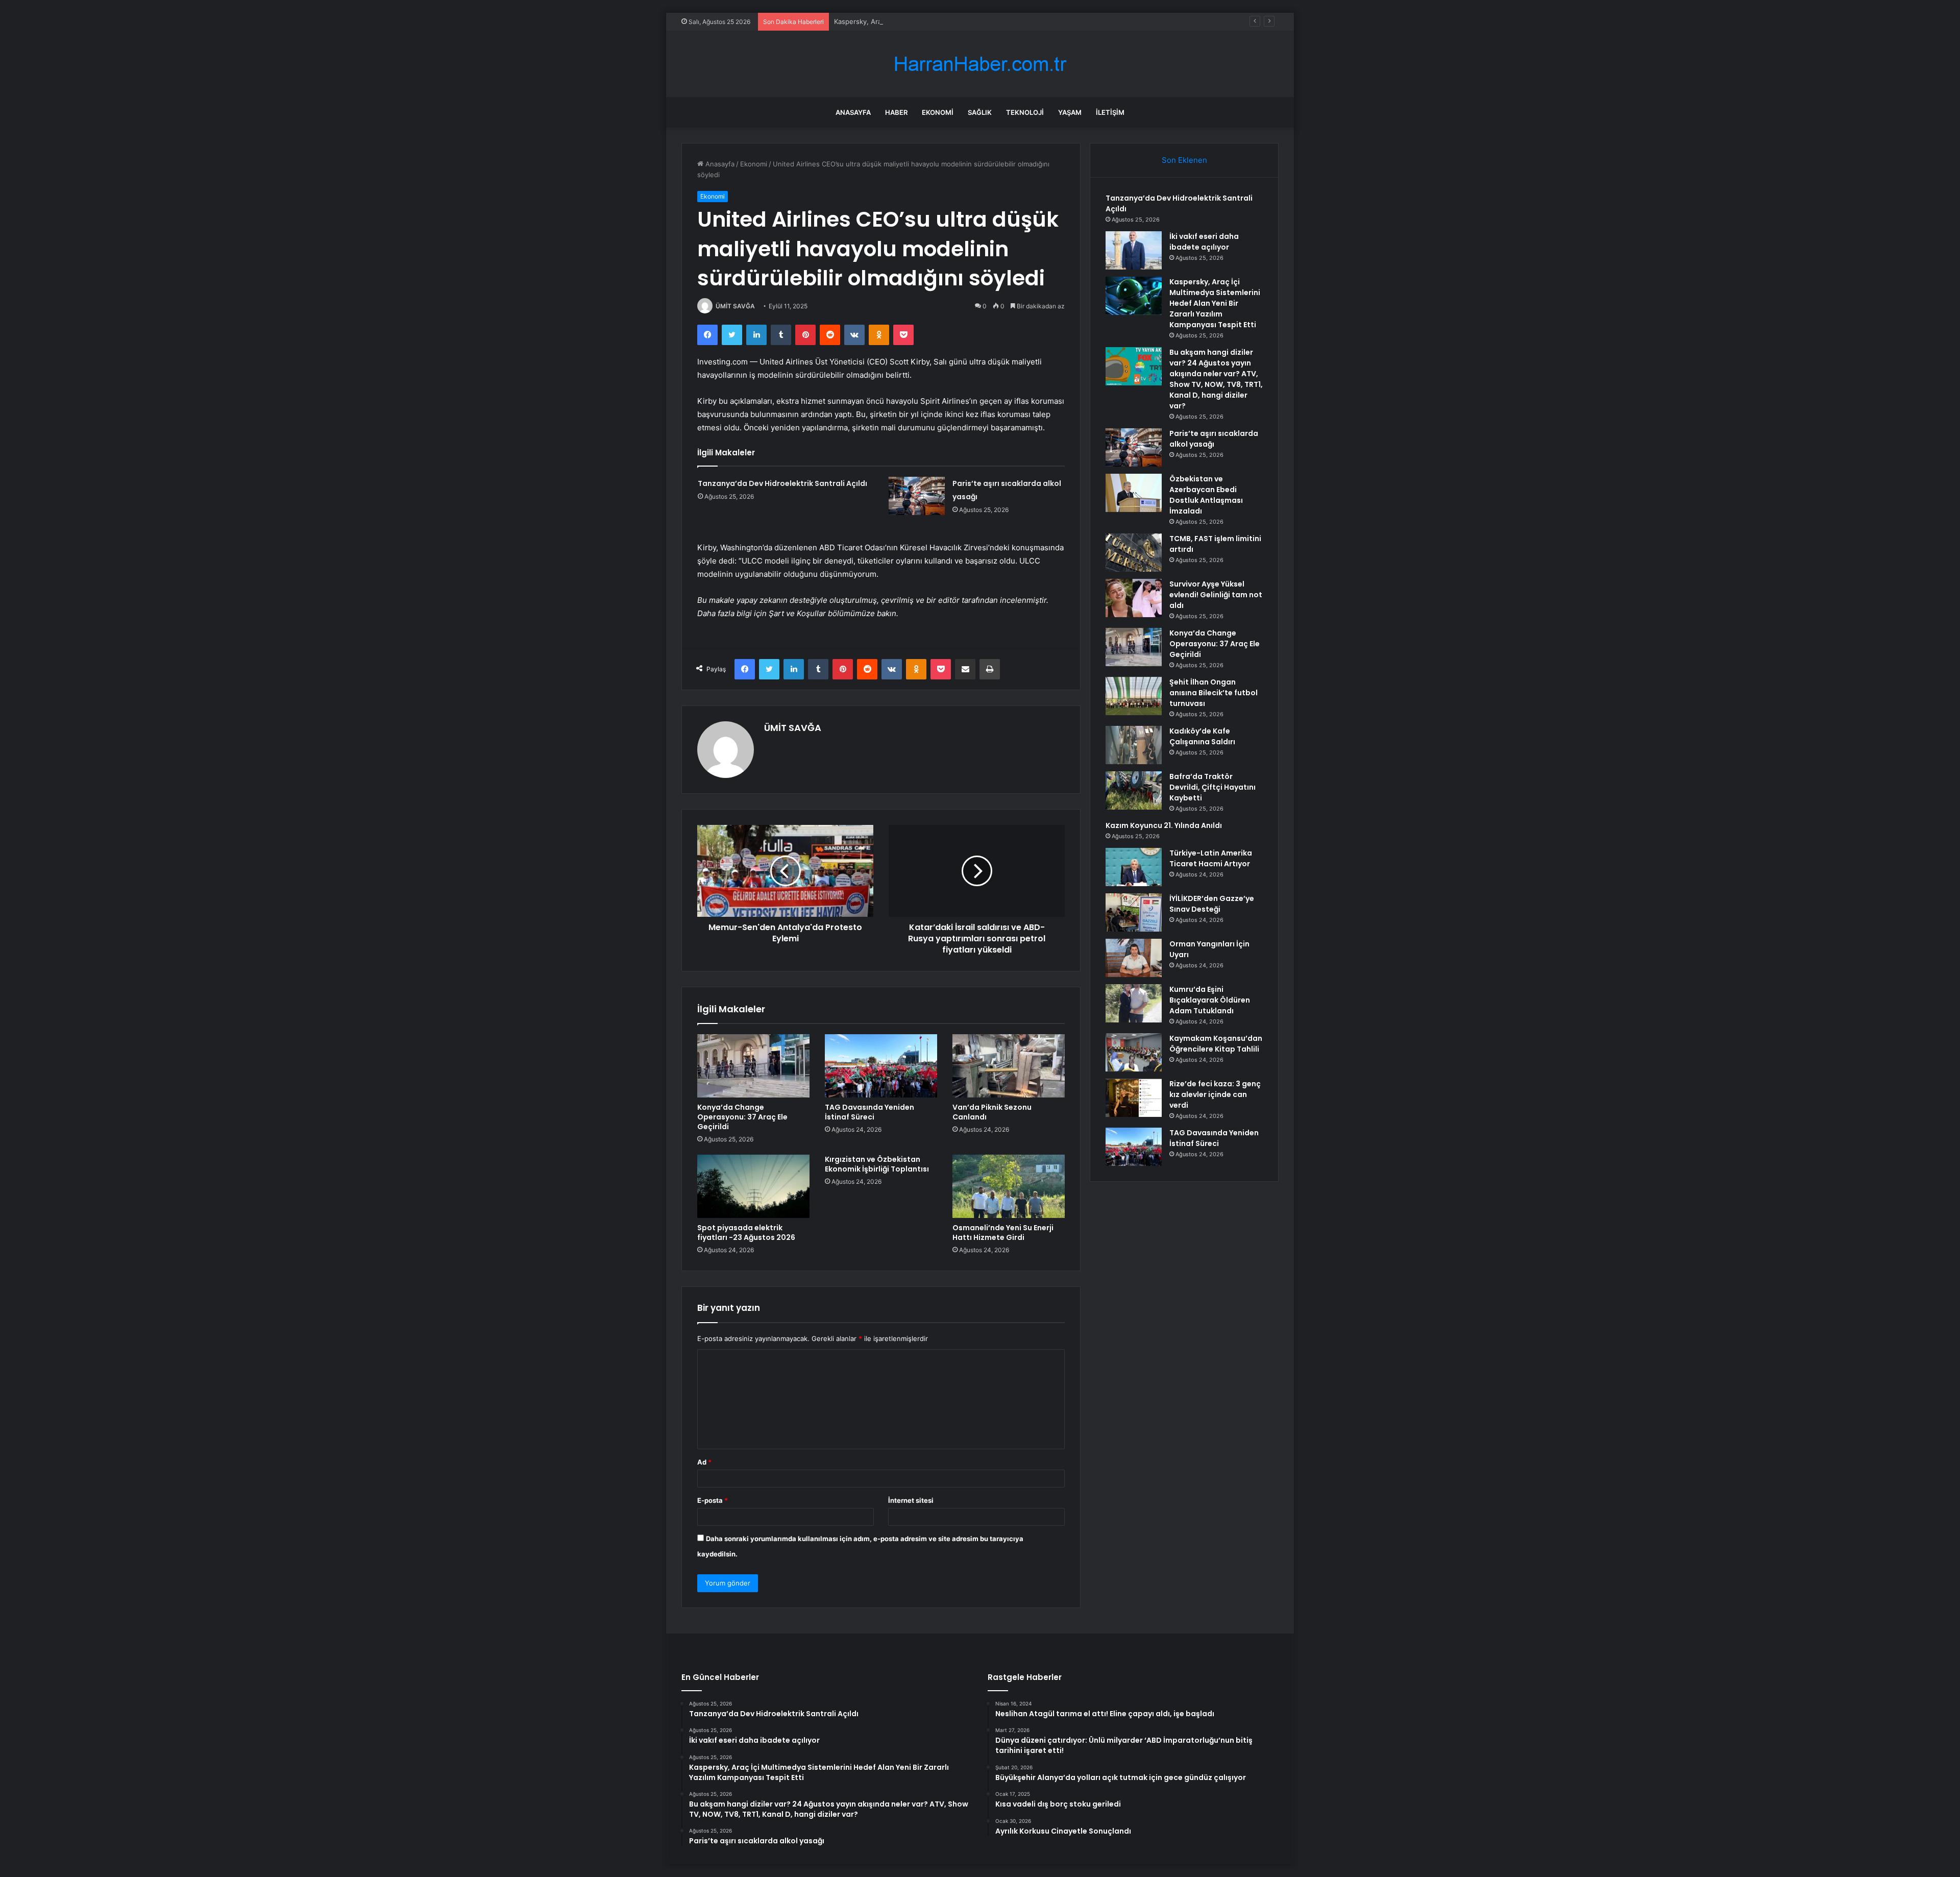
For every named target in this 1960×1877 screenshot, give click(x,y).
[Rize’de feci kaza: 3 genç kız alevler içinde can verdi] (1134, 1098)
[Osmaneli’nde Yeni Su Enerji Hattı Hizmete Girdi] (1009, 1186)
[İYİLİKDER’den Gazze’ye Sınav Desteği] (1134, 912)
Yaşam (1070, 112)
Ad (704, 1462)
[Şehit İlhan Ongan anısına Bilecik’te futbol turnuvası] (1134, 696)
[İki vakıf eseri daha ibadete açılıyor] (1134, 250)
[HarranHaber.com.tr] (980, 64)
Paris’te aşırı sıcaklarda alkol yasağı (1214, 439)
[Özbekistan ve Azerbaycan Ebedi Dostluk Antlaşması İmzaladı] (1134, 493)
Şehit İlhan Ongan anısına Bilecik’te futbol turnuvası (1214, 693)
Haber (896, 112)
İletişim (1110, 112)
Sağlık (980, 112)
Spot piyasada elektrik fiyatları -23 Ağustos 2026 (746, 1233)
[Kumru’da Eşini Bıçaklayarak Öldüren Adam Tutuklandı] (1134, 1003)
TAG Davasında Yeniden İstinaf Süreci (869, 1112)
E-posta (713, 1500)
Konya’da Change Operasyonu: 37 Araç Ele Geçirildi (742, 1117)
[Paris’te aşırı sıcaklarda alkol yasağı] (917, 496)
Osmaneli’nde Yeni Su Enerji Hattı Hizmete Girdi (1003, 1233)
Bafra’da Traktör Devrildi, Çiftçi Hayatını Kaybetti (1212, 787)
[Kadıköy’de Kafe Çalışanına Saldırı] (1134, 745)
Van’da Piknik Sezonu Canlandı (992, 1112)
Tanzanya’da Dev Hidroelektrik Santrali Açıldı (782, 483)
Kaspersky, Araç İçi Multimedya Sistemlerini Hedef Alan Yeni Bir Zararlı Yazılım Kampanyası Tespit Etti (994, 21)
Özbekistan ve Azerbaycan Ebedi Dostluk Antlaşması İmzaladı (1206, 495)
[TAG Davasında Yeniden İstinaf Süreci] (881, 1066)
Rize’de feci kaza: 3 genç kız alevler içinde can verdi (1215, 1094)
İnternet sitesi (911, 1500)
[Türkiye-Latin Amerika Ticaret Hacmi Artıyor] (1134, 867)
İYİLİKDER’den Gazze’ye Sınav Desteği (1212, 904)
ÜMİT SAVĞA (735, 306)
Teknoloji (1025, 112)
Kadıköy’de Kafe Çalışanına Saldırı (1202, 736)
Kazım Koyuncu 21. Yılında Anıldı (1164, 825)
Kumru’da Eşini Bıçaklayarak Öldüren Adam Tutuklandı (1210, 1000)
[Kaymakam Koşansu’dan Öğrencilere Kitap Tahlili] (1134, 1052)
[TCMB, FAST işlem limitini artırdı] (1134, 553)
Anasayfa (853, 112)
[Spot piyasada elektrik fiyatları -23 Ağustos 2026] (753, 1186)
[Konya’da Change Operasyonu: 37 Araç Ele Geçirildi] (753, 1066)
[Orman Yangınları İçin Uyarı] (1134, 958)
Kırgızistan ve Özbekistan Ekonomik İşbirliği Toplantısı (877, 1164)
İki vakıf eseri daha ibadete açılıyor (1204, 242)
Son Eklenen (1184, 160)
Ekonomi (938, 112)
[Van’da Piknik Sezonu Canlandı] (1009, 1066)
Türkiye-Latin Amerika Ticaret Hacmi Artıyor (1211, 858)
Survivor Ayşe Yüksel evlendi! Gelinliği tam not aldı (1216, 595)
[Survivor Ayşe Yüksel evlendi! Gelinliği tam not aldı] (1134, 598)
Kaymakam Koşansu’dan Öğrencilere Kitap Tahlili (1216, 1044)
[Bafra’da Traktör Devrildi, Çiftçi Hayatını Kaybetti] (1134, 790)
